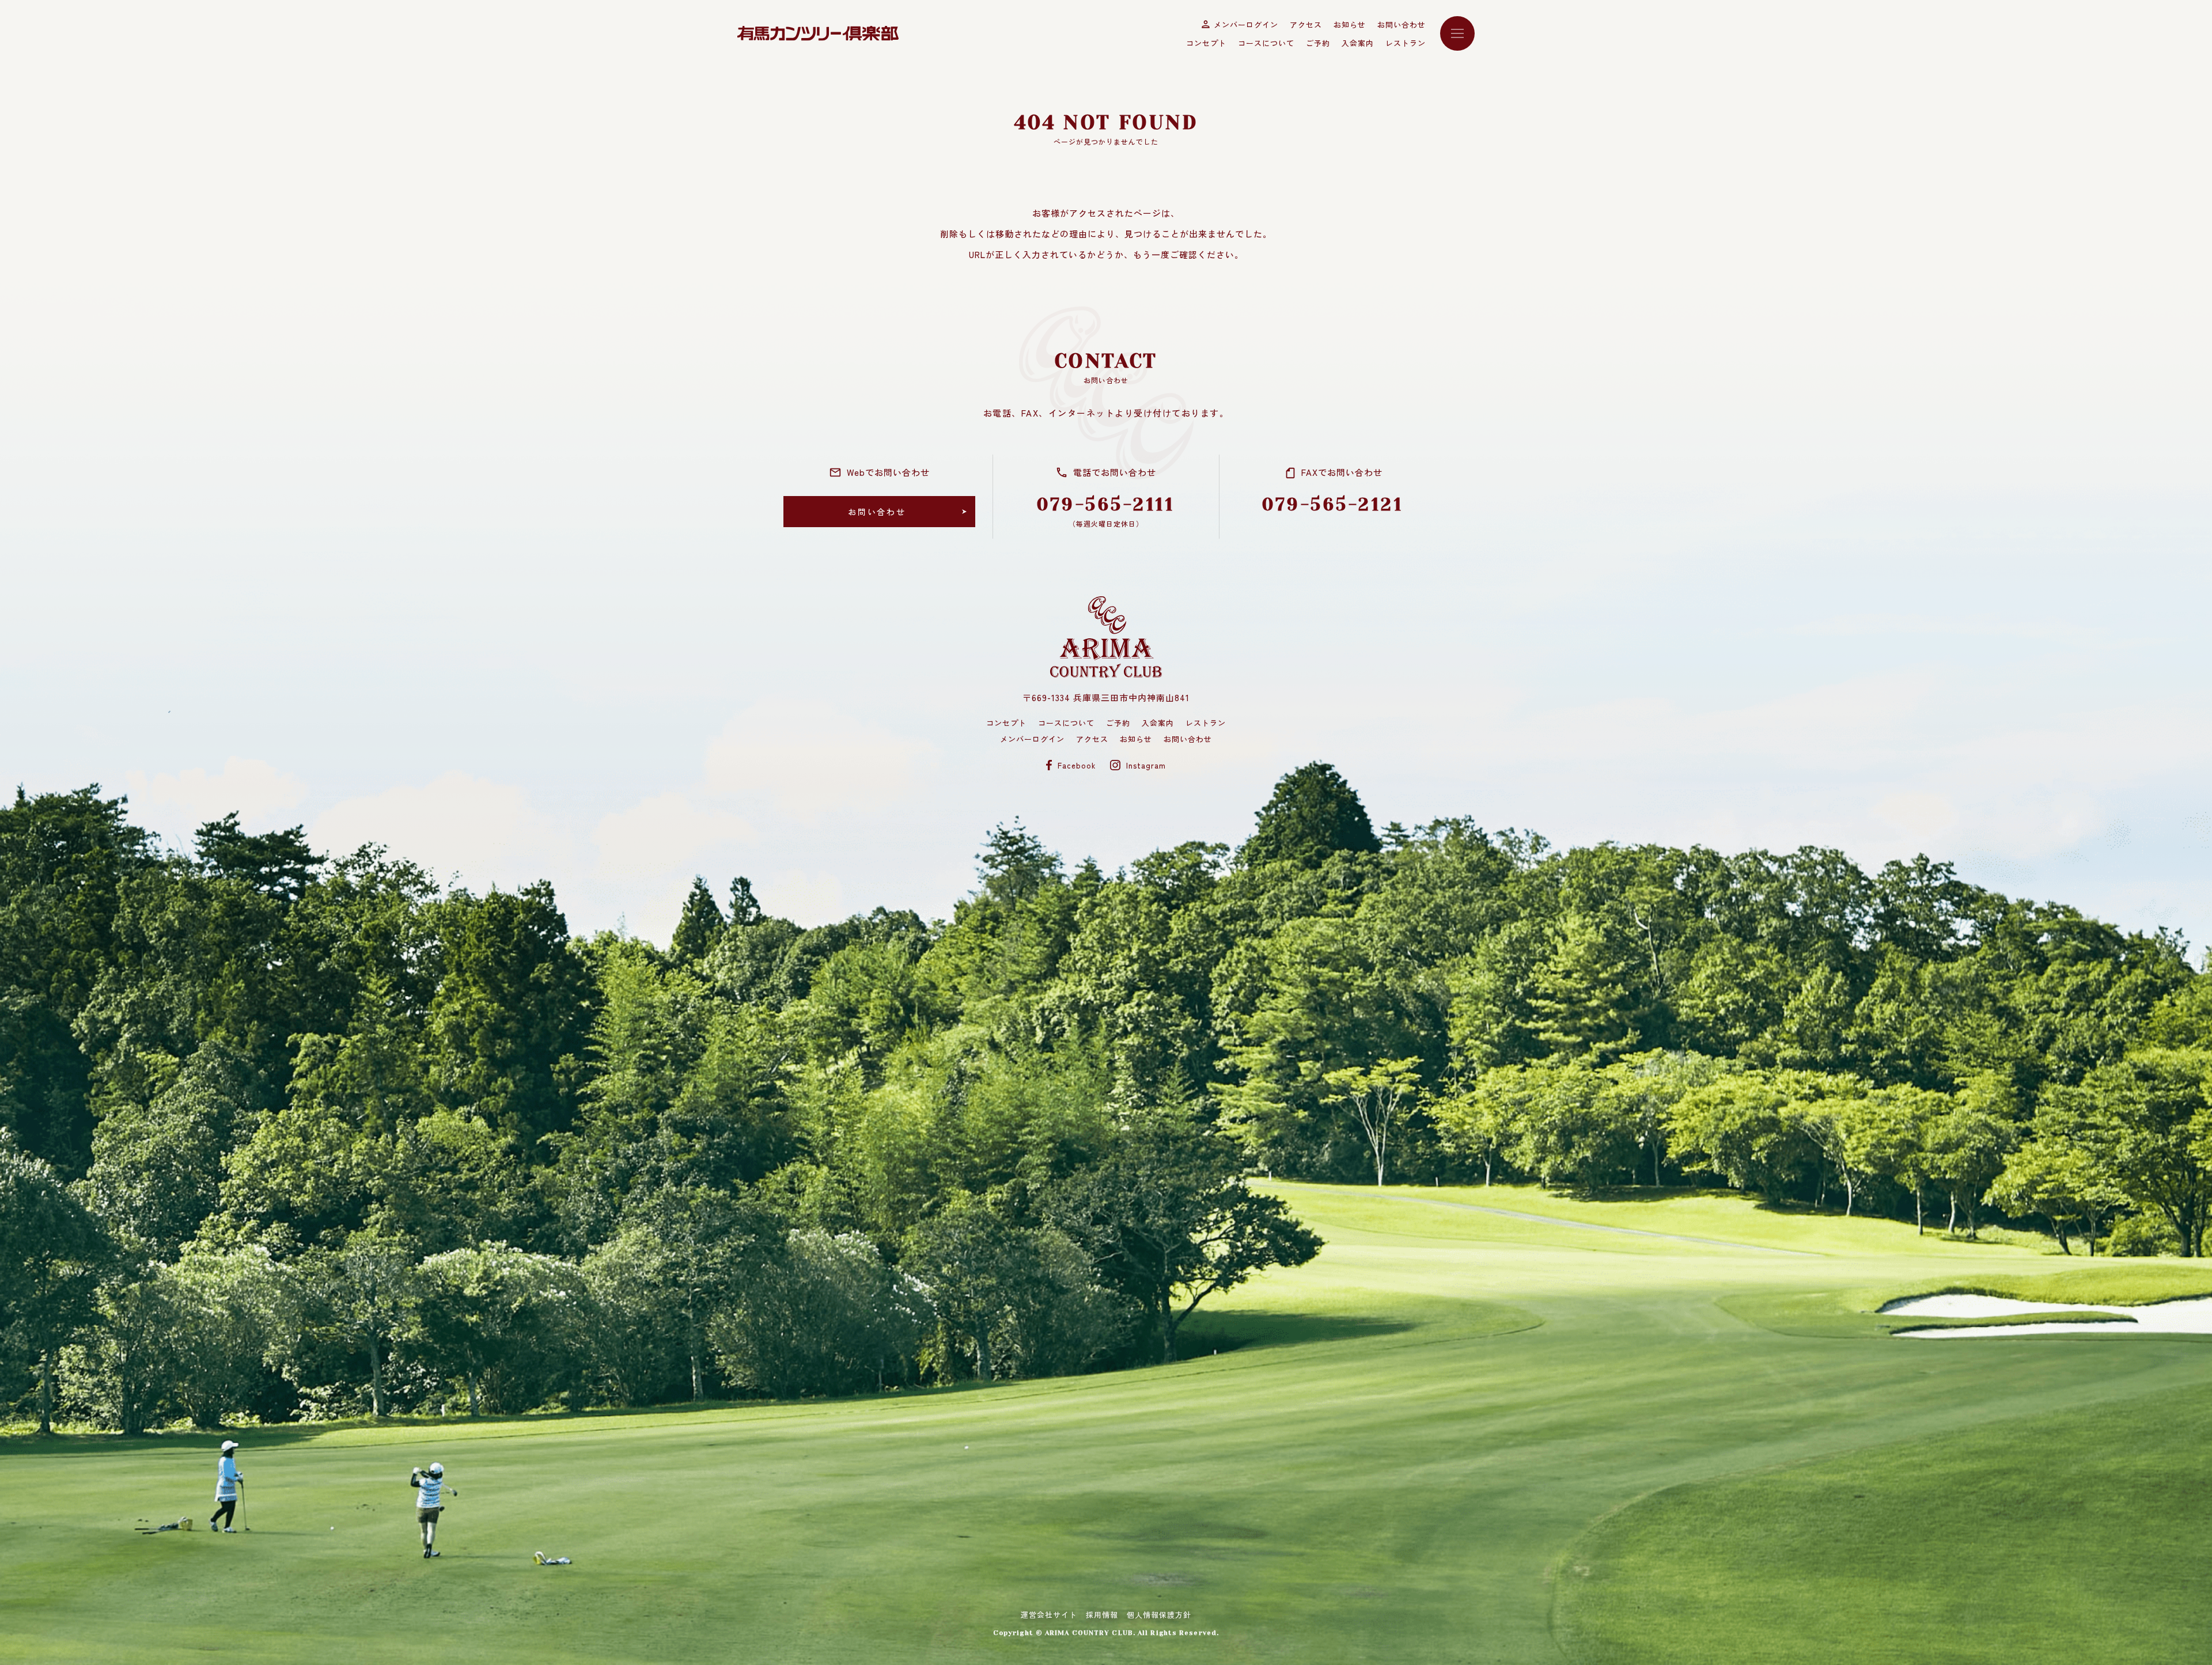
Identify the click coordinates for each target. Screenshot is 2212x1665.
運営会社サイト (1049, 1615)
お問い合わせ (1402, 24)
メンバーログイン (1246, 24)
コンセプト (1206, 43)
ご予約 (1318, 43)
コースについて (1266, 43)
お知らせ (1350, 24)
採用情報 (1102, 1615)
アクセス (1306, 24)
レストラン (1406, 43)
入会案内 (1358, 43)
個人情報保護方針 (1159, 1615)
